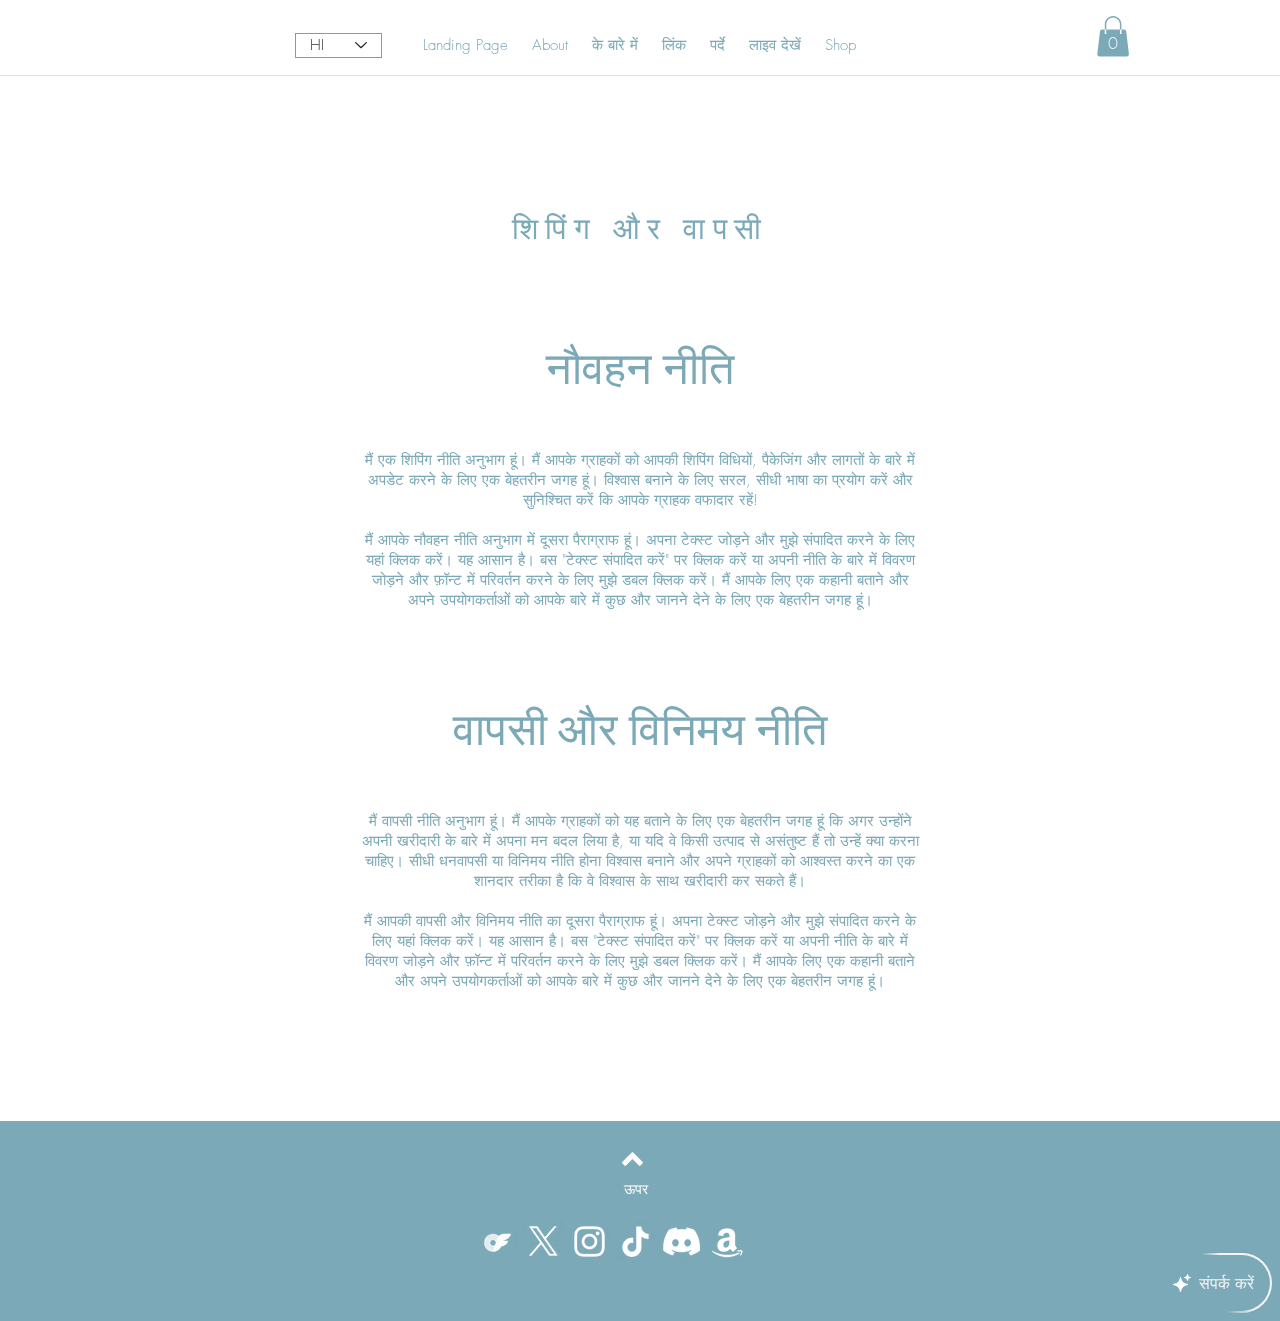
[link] (1113, 36)
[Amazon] (727, 1241)
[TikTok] (635, 1241)
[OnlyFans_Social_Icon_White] (497, 1241)
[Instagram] (589, 1241)
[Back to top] (632, 1159)
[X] (543, 1241)
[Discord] (681, 1241)
